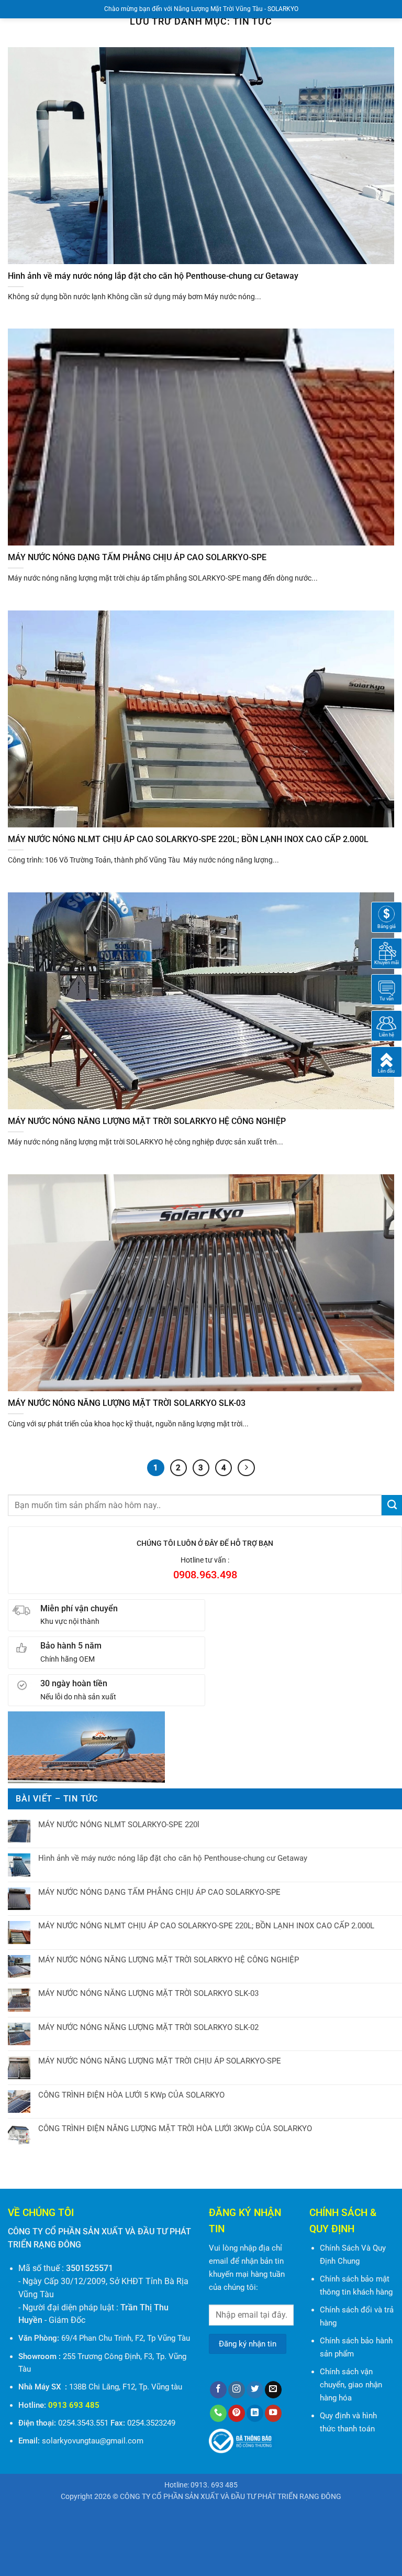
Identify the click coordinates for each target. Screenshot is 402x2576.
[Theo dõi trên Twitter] (255, 2390)
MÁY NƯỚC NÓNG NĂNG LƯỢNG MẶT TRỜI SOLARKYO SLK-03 (148, 1993)
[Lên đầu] (387, 1061)
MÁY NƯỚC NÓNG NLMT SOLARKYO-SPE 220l (119, 1825)
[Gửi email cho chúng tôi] (273, 2390)
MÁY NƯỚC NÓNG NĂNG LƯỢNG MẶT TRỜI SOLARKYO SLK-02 (148, 2027)
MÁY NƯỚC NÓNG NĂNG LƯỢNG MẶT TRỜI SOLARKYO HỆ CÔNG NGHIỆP (169, 1960)
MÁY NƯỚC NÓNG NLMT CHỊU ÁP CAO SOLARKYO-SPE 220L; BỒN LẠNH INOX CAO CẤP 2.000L (206, 1926)
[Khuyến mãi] (387, 953)
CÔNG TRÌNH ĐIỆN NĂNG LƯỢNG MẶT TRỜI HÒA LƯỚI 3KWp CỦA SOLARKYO (175, 2129)
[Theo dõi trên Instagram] (237, 2390)
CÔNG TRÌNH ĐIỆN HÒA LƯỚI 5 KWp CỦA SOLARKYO (131, 2095)
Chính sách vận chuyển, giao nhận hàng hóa (351, 2385)
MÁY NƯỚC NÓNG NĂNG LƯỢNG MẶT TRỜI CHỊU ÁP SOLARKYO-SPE (160, 2061)
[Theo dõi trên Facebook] (218, 2390)
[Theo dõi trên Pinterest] (237, 2413)
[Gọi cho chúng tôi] (218, 2413)
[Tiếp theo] (246, 1468)
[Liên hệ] (387, 1025)
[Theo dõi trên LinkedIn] (255, 2413)
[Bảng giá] (387, 916)
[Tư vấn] (387, 989)
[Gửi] (392, 1505)
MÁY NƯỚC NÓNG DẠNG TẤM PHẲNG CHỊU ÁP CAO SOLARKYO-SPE (159, 1892)
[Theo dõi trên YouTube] (273, 2413)
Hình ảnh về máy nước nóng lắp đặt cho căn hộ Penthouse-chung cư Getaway (173, 1858)
